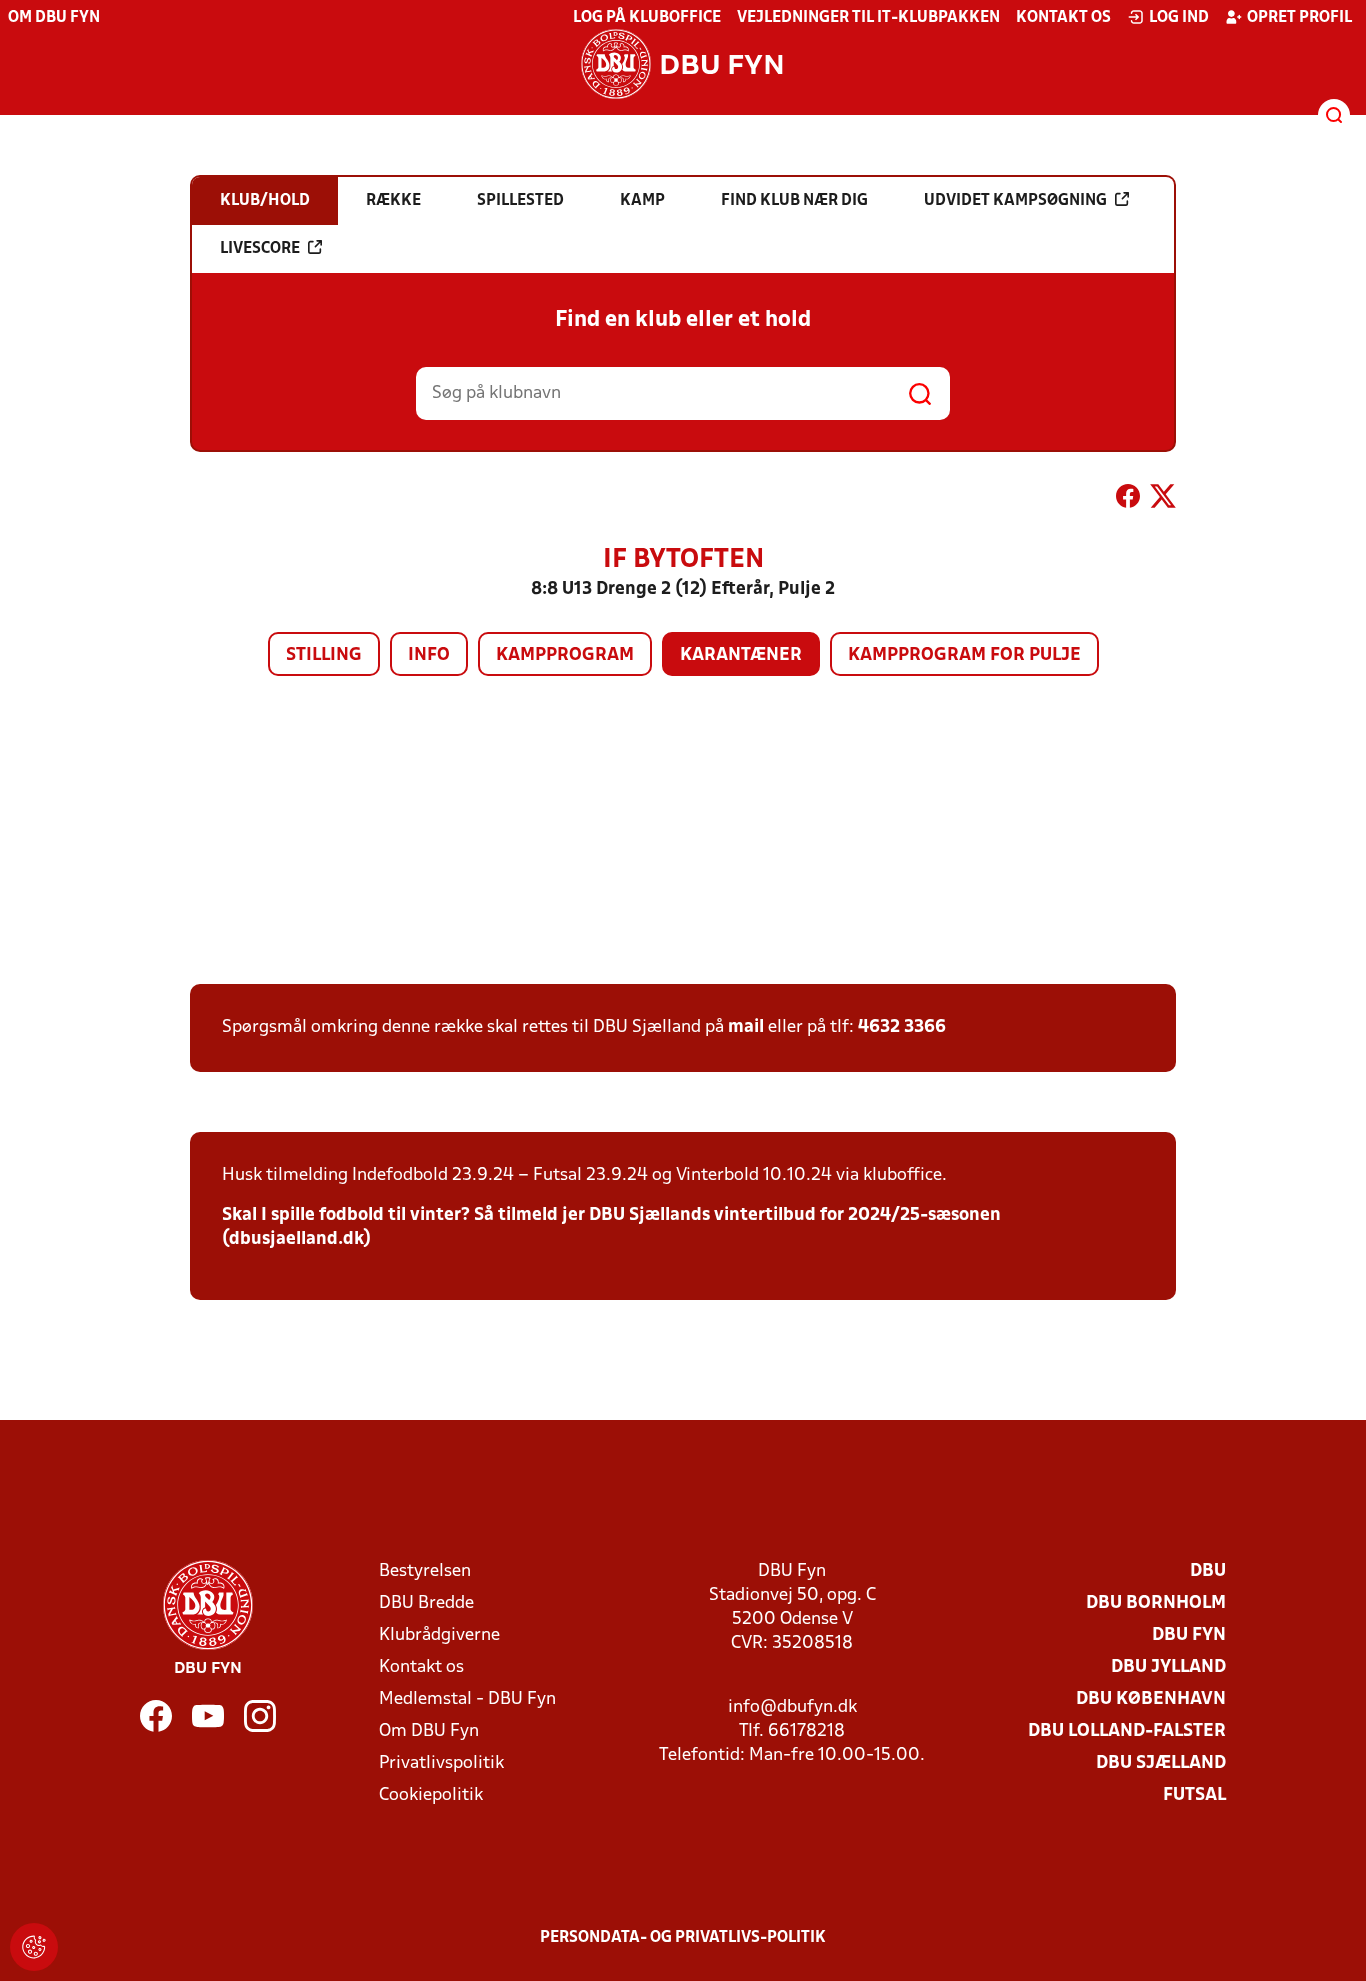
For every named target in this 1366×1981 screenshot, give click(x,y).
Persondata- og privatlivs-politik (683, 1938)
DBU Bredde (426, 1603)
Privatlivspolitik (441, 1763)
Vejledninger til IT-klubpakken (868, 18)
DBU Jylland (1168, 1667)
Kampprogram (565, 655)
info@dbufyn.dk (792, 1707)
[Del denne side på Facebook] (1128, 500)
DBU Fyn (1189, 1635)
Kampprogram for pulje (964, 655)
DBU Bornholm (1156, 1603)
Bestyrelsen (425, 1571)
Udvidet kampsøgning (1015, 201)
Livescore (260, 249)
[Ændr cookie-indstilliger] (34, 1947)
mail (746, 1027)
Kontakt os (1063, 18)
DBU (1208, 1571)
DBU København (1151, 1699)
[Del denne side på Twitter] (1163, 500)
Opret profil (1299, 18)
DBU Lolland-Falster (1127, 1731)
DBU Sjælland (1161, 1763)
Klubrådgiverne (439, 1635)
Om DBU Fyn (54, 18)
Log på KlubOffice (647, 18)
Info (429, 655)
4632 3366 (902, 1027)
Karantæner (741, 655)
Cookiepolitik (431, 1795)
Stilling (324, 655)
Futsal (1194, 1795)
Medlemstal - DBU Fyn (467, 1699)
